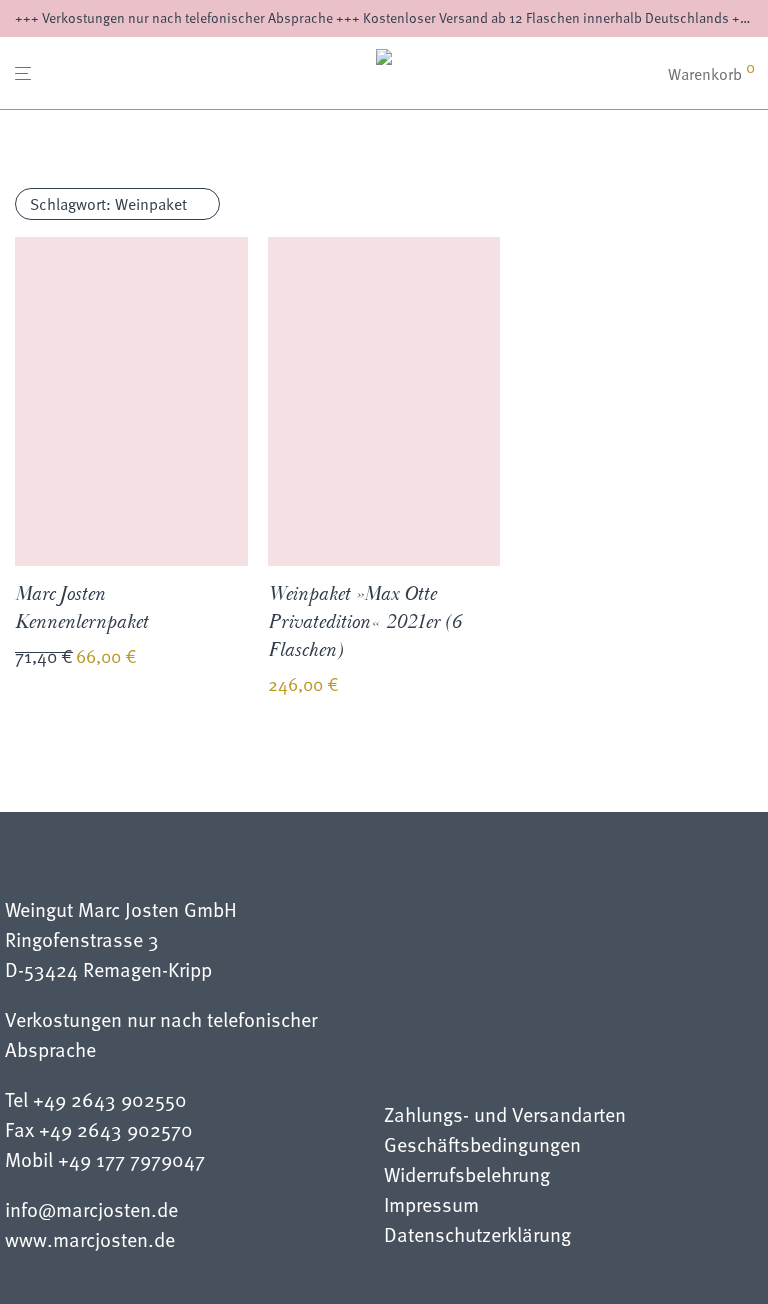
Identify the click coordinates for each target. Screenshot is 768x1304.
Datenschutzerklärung (477, 1236)
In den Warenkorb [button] (63, 729)
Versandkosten (170, 659)
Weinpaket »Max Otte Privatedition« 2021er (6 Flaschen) (364, 622)
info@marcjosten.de (91, 1209)
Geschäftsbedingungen (482, 1146)
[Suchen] (638, 74)
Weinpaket (108, 204)
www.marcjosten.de (90, 1239)
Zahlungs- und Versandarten (505, 1116)
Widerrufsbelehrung (467, 1176)
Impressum (431, 1206)
